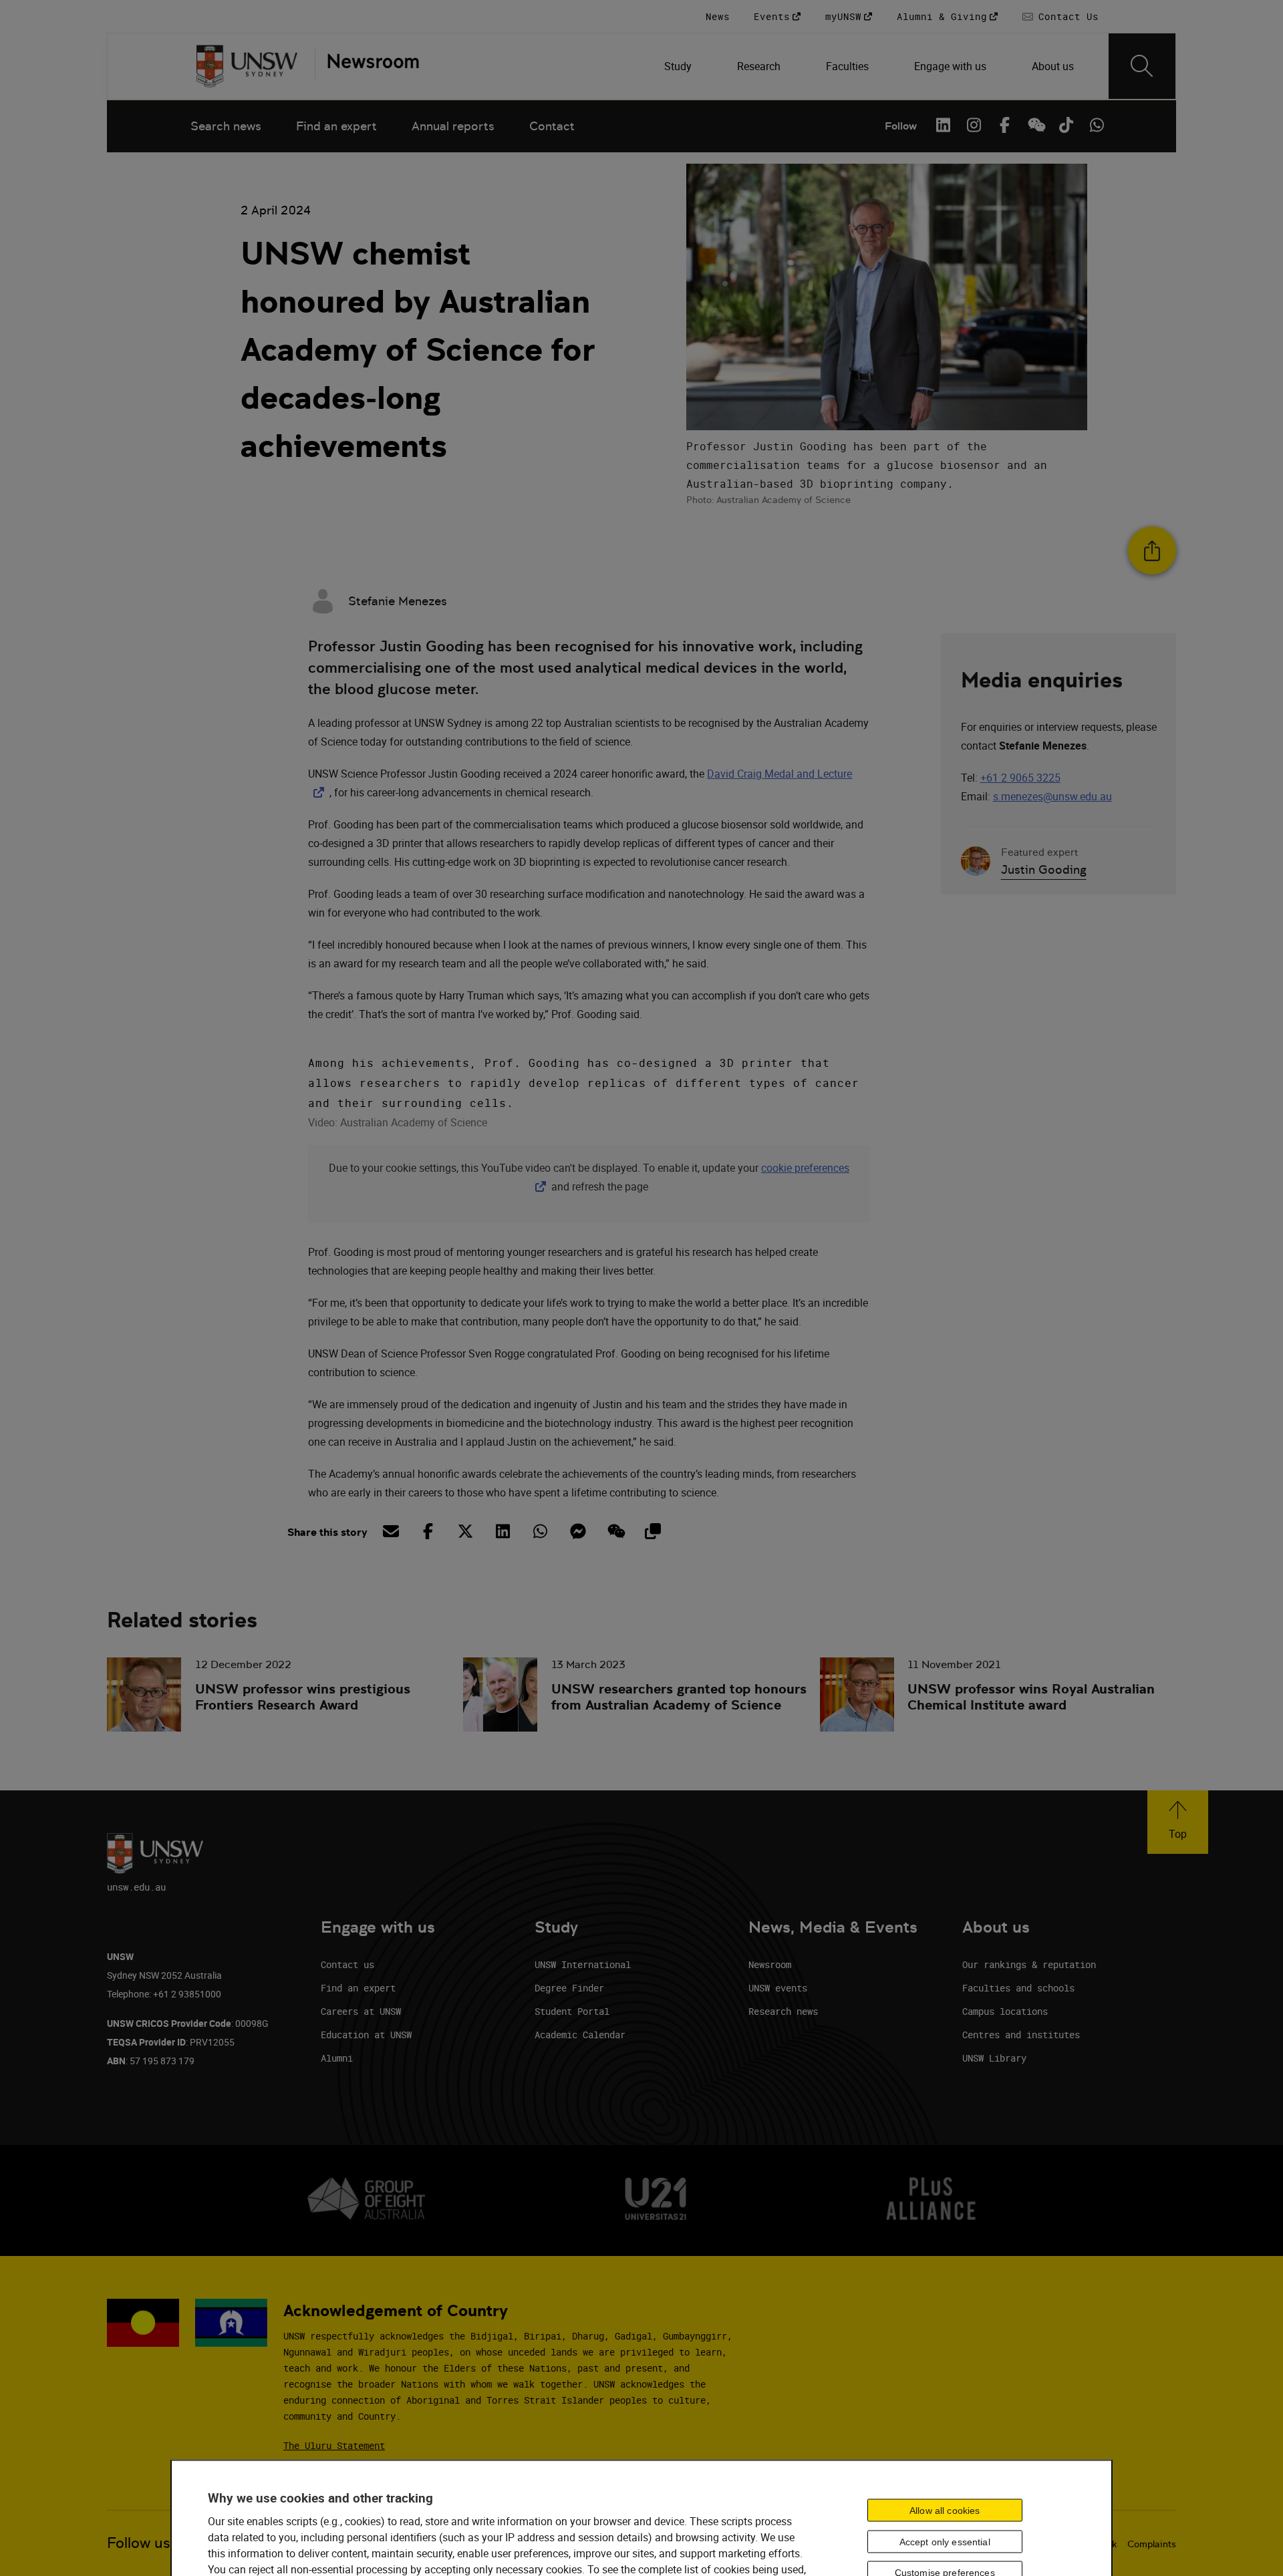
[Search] (1142, 66)
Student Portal (572, 2011)
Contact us (347, 1964)
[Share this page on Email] (390, 1531)
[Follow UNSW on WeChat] (1035, 125)
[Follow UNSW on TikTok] (1066, 125)
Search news (226, 126)
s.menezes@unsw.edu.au (1052, 796)
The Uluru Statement (334, 2445)
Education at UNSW (366, 2035)
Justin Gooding (1044, 869)
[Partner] (367, 66)
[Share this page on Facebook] (428, 1531)
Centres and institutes (1021, 2035)
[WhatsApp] (1097, 125)
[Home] (247, 66)
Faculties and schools (1018, 1988)
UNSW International (583, 1964)
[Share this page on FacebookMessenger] (577, 1531)
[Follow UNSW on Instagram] (974, 125)
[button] (1178, 1822)
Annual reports (453, 126)
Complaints (1152, 2544)
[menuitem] (679, 66)
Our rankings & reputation (1029, 1964)
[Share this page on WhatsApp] (540, 1531)
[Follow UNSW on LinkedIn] (943, 125)
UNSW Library (994, 2058)
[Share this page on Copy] (652, 1531)
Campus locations (1005, 2011)
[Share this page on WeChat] (615, 1531)
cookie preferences (805, 1168)
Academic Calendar (580, 2035)
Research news (783, 2011)
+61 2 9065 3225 (1020, 778)
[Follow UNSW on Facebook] (1004, 125)
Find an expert (336, 126)
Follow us (139, 2543)
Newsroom (770, 1964)
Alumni (337, 2058)
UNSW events (778, 1988)
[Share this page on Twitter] (465, 1531)
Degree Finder (569, 1988)
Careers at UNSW (361, 2011)
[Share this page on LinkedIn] (503, 1531)
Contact (552, 126)
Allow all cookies (945, 2510)
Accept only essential (945, 2541)
